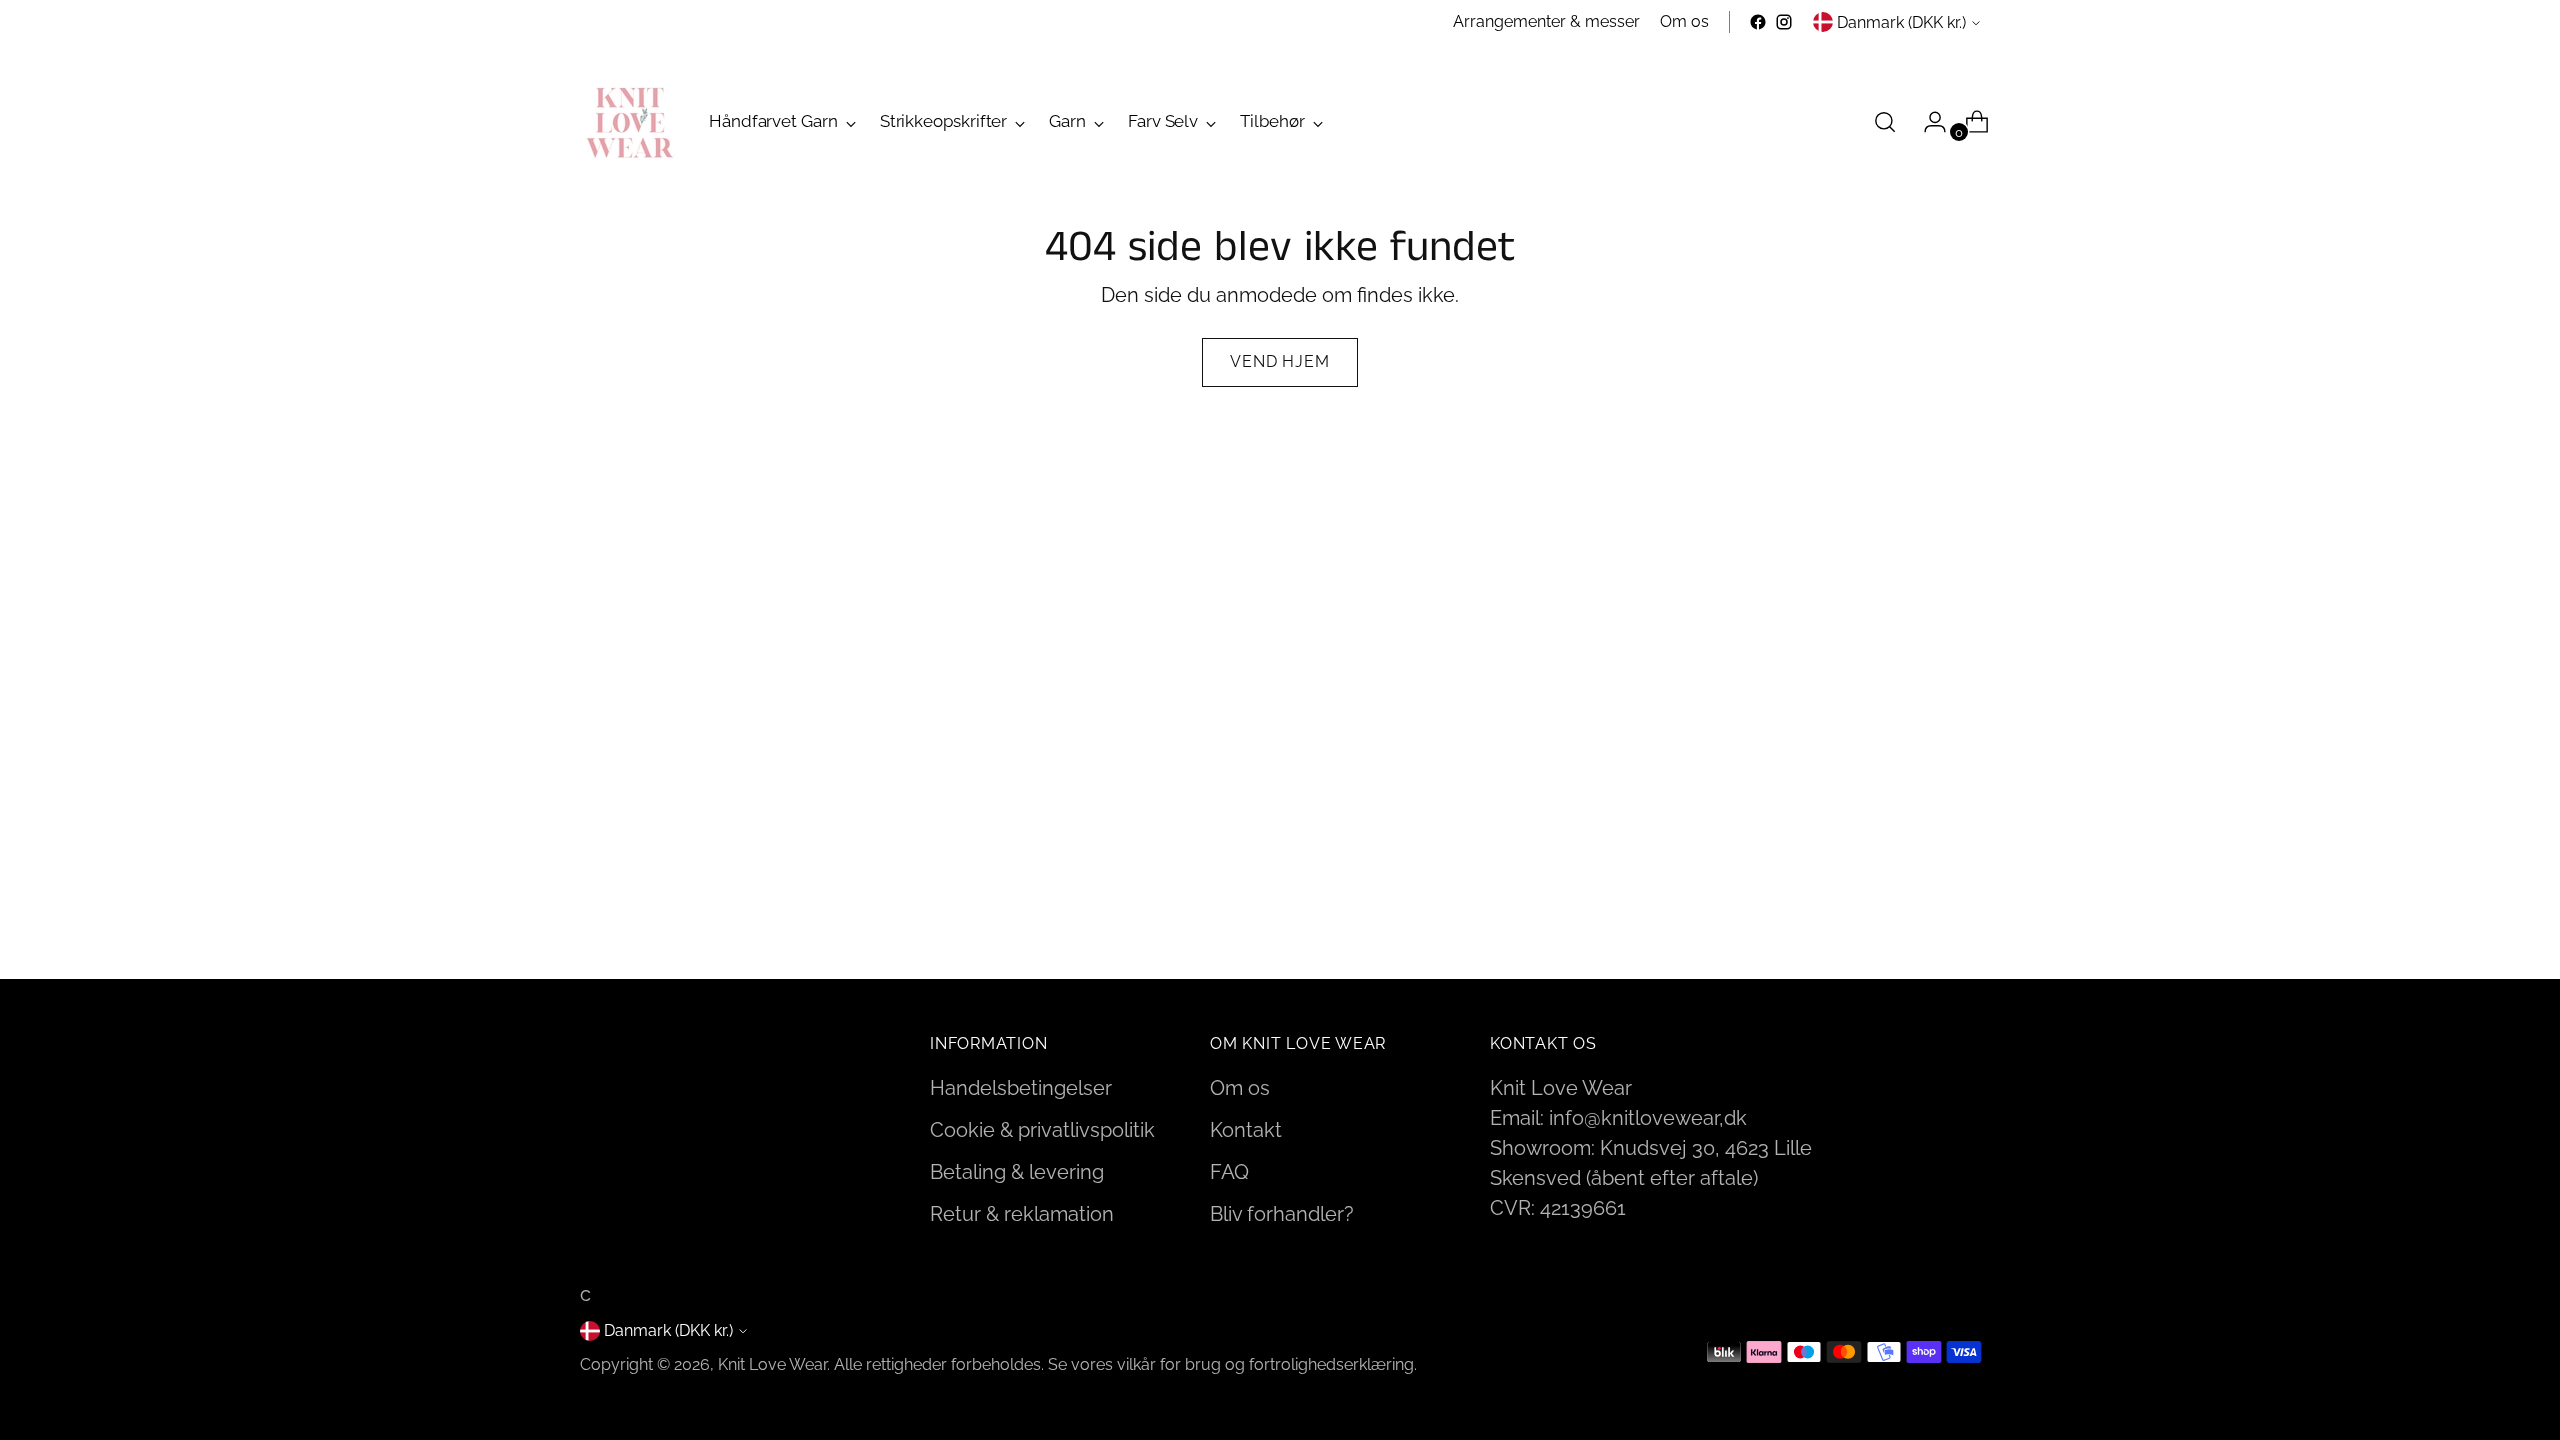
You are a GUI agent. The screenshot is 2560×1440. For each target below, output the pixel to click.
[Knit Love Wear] (630, 122)
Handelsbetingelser (1021, 1088)
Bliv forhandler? (1282, 1214)
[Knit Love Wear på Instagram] (1784, 22)
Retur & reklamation (1022, 1214)
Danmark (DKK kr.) (1901, 22)
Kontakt (1246, 1130)
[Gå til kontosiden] (1927, 122)
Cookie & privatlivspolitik (1042, 1130)
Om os (1240, 1088)
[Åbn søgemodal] (1885, 122)
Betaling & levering (1017, 1172)
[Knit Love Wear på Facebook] (1758, 22)
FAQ (1229, 1172)
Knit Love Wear (772, 1364)
